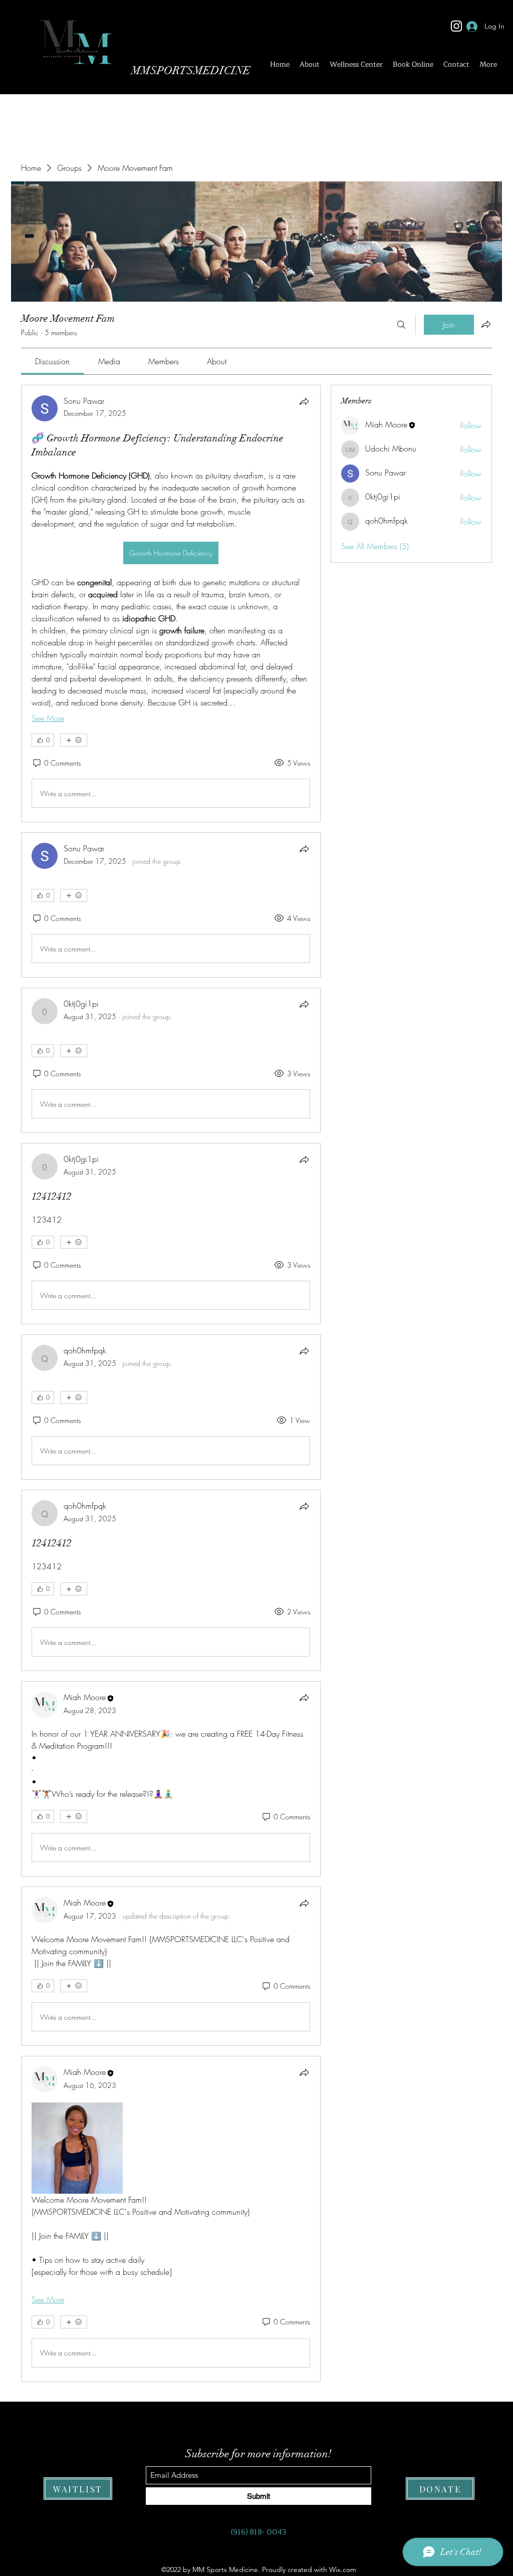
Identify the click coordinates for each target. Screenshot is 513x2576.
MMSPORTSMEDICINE (191, 70)
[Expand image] (77, 2148)
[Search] (401, 325)
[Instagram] (456, 26)
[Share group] (486, 324)
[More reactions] (74, 740)
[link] (52, 361)
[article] (171, 604)
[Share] (304, 401)
